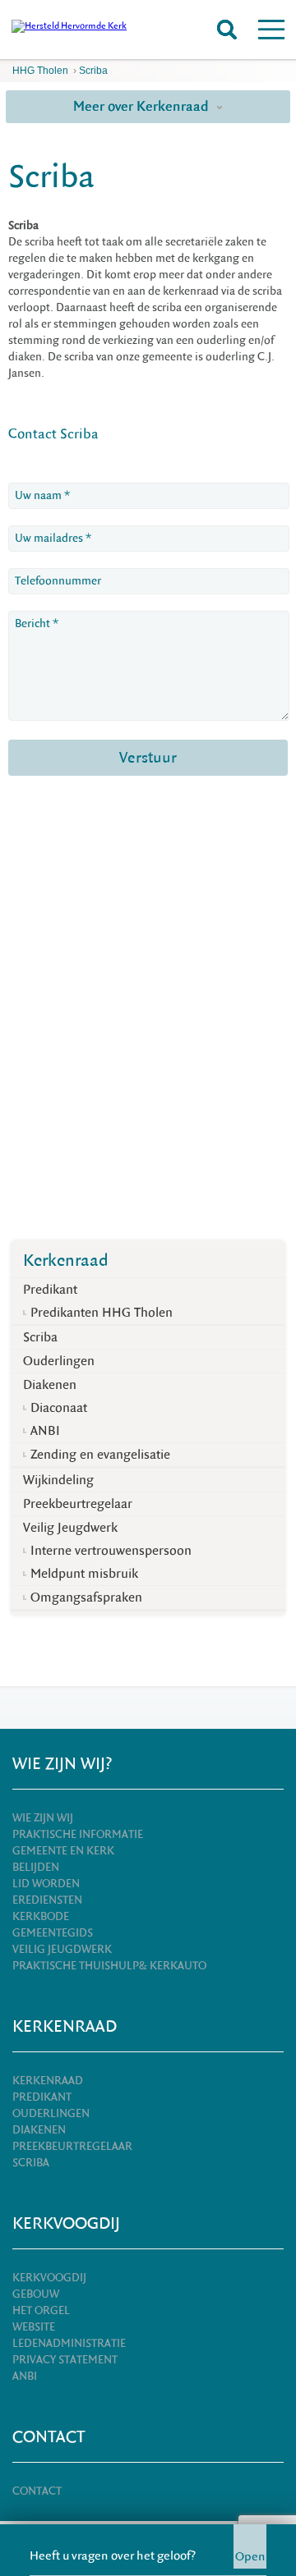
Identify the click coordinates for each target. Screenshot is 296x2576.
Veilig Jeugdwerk (70, 1528)
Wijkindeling (58, 1480)
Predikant (50, 1290)
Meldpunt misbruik (84, 1574)
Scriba (93, 71)
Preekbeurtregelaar (78, 1504)
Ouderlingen (59, 1361)
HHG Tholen (40, 71)
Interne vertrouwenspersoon (111, 1551)
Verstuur (148, 758)
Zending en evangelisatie (100, 1455)
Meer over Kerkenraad (143, 106)
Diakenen (50, 1385)
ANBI (45, 1431)
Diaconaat (59, 1408)
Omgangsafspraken (86, 1597)
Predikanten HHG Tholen (102, 1313)
